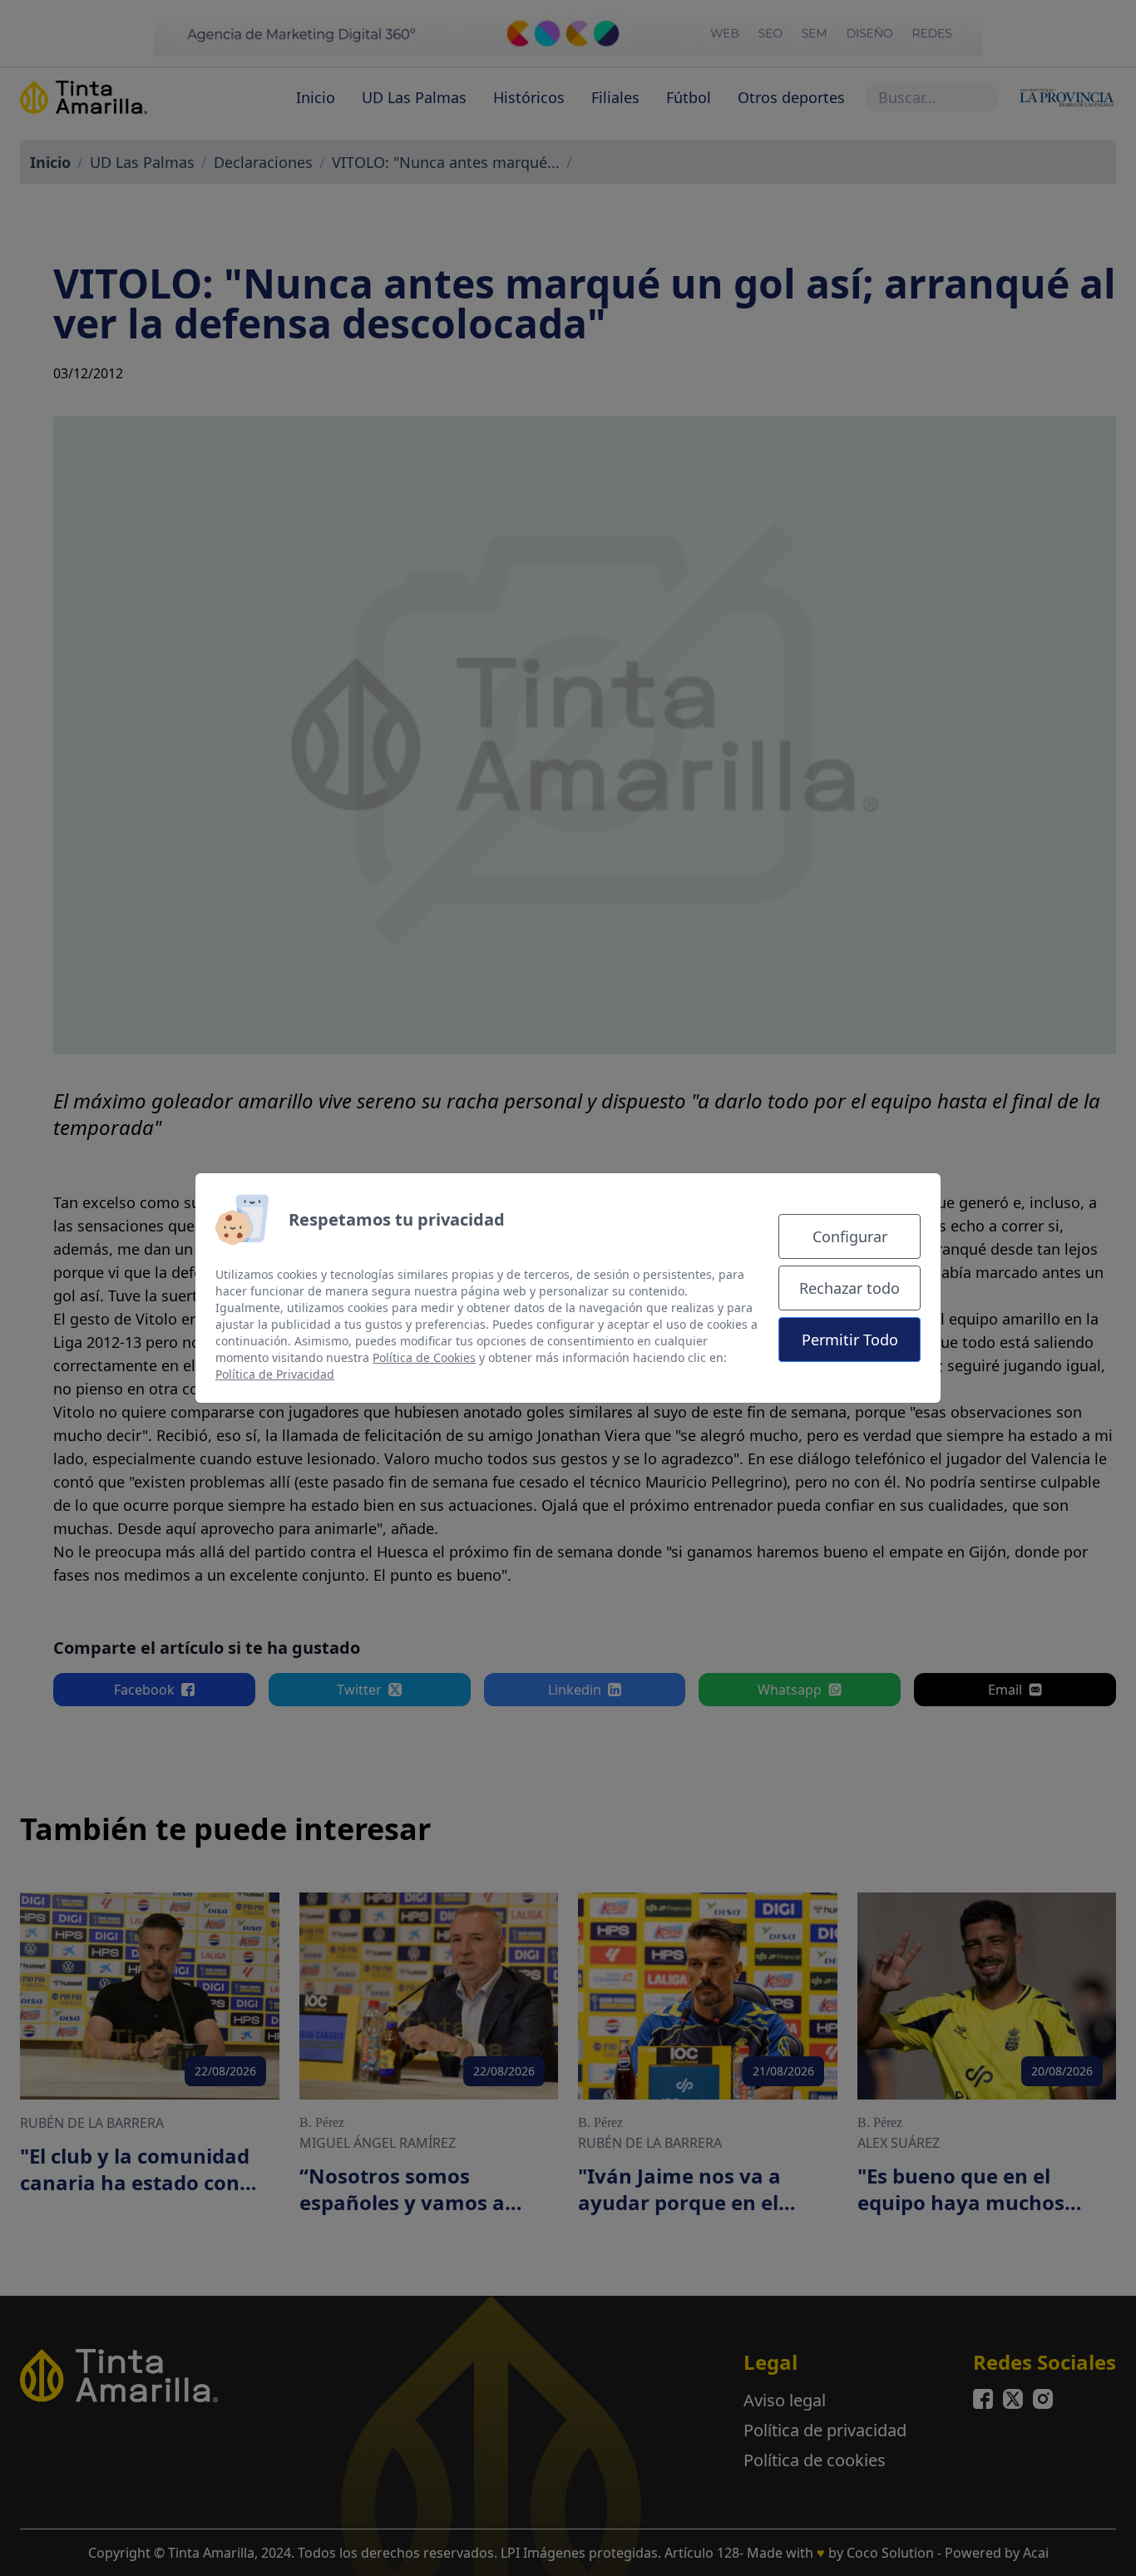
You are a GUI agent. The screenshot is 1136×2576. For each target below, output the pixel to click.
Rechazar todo (850, 1288)
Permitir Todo (850, 1340)
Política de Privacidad (275, 1374)
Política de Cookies (424, 1357)
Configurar (850, 1236)
